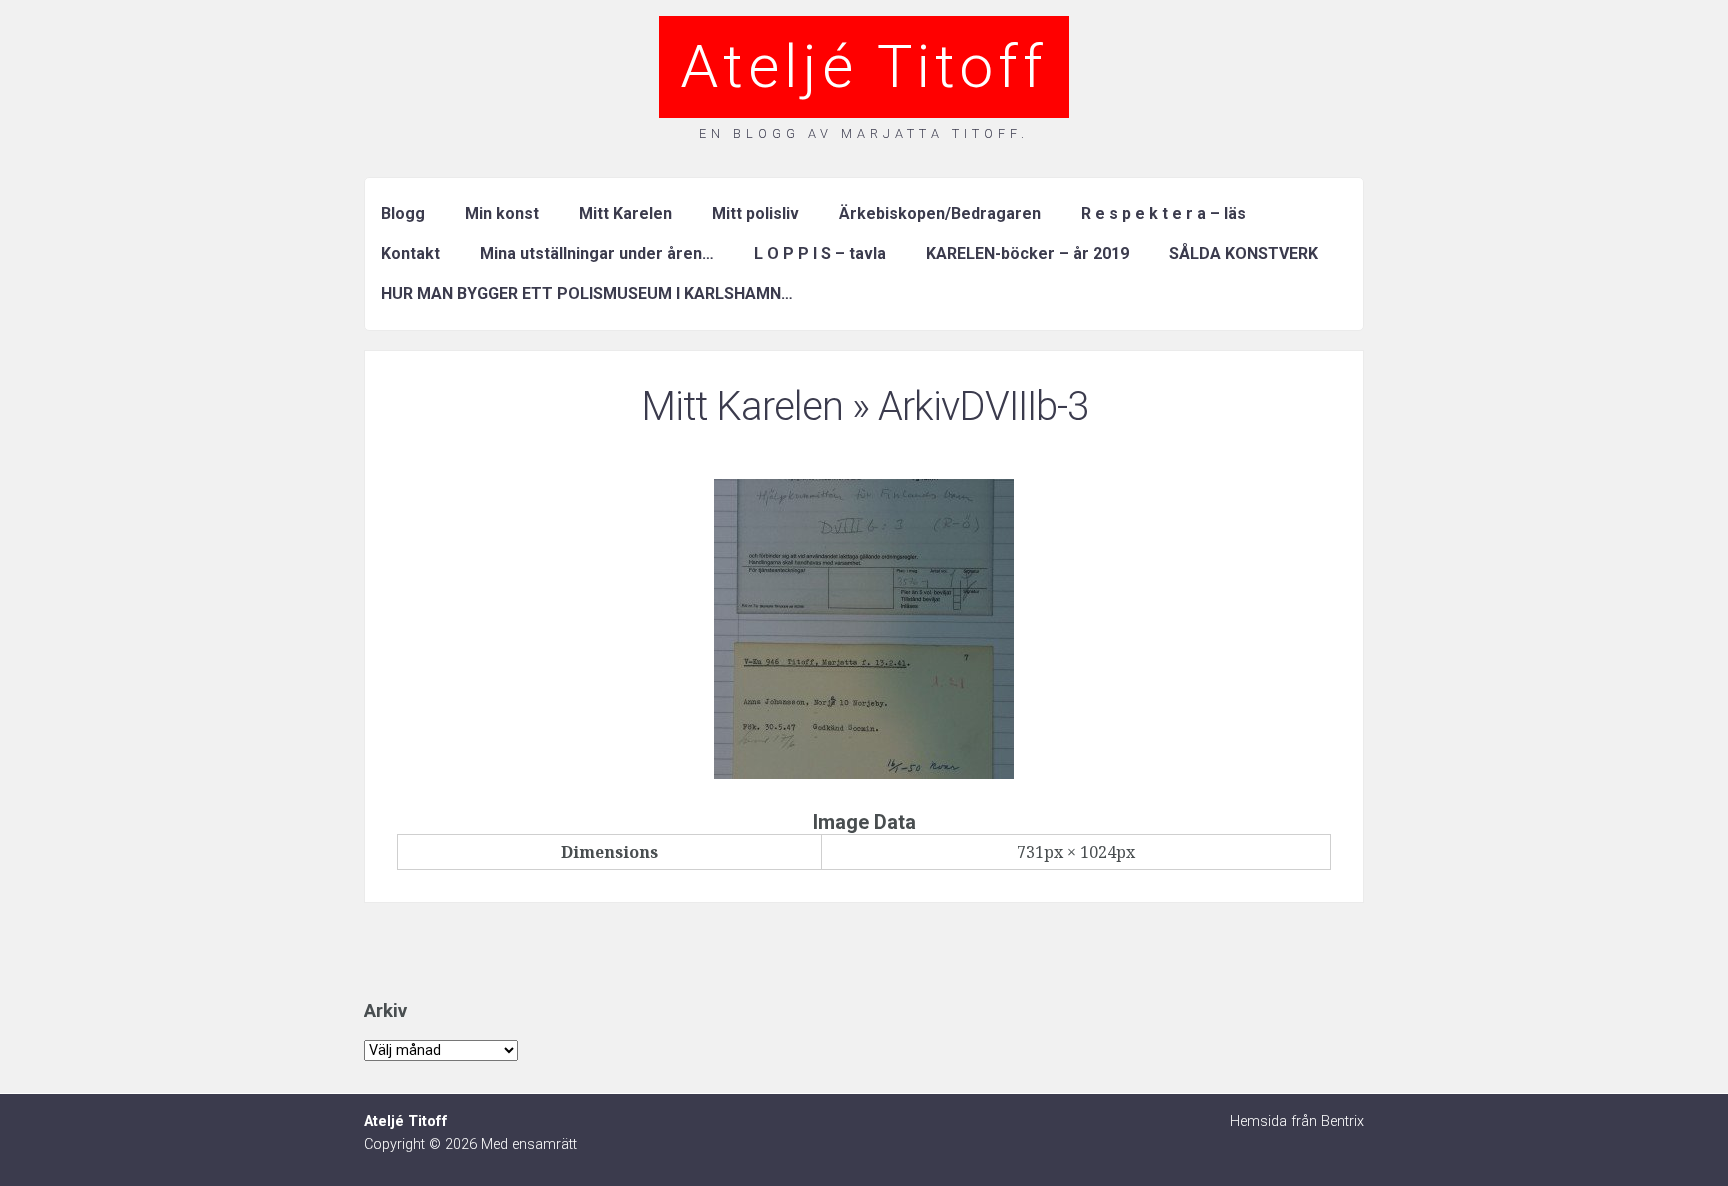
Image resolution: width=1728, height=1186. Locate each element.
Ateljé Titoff (864, 66)
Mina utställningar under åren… (597, 253)
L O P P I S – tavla (820, 253)
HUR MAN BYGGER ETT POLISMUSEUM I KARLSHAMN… (587, 293)
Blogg (403, 213)
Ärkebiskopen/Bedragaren (940, 213)
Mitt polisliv (755, 213)
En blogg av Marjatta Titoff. (864, 133)
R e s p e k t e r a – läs (1163, 213)
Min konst (502, 213)
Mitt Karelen (625, 213)
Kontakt (410, 253)
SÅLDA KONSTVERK (1243, 253)
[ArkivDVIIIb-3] (864, 773)
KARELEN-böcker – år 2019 (1027, 253)
